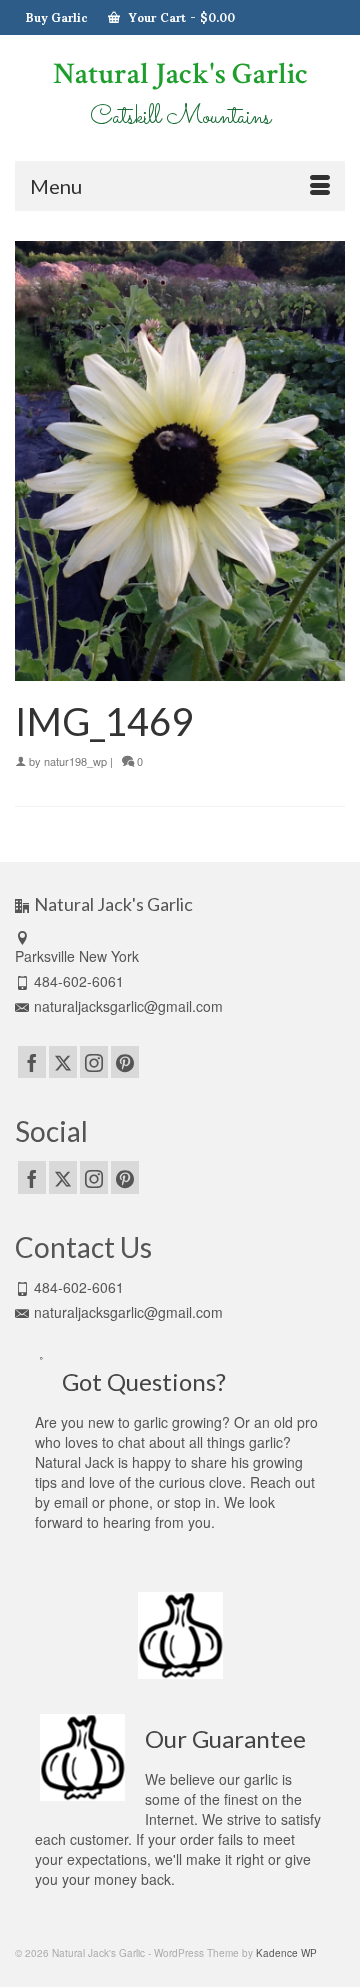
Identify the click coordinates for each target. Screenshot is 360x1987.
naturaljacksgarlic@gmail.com (128, 1006)
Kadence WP (286, 1953)
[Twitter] (63, 1062)
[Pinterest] (125, 1062)
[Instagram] (94, 1062)
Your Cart (180, 17)
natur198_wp (75, 761)
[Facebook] (32, 1062)
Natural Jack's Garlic (180, 74)
